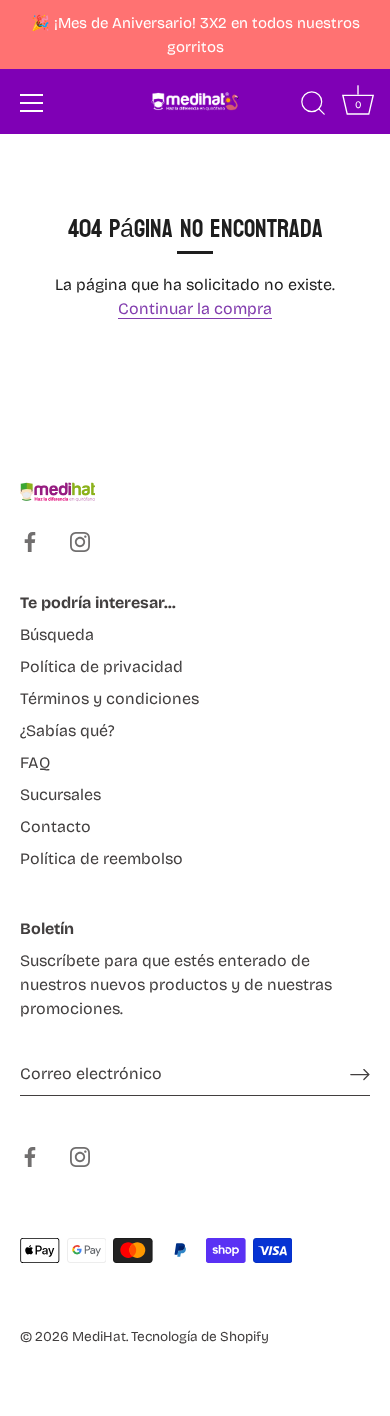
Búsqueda (57, 634)
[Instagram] (80, 540)
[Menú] (32, 103)
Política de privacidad (101, 666)
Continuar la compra (195, 308)
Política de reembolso (101, 858)
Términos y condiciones (109, 698)
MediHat (99, 1336)
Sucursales (60, 794)
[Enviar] (360, 1073)
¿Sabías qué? (67, 730)
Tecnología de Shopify (200, 1336)
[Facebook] (30, 540)
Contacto (55, 826)
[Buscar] (313, 106)
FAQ (35, 762)
